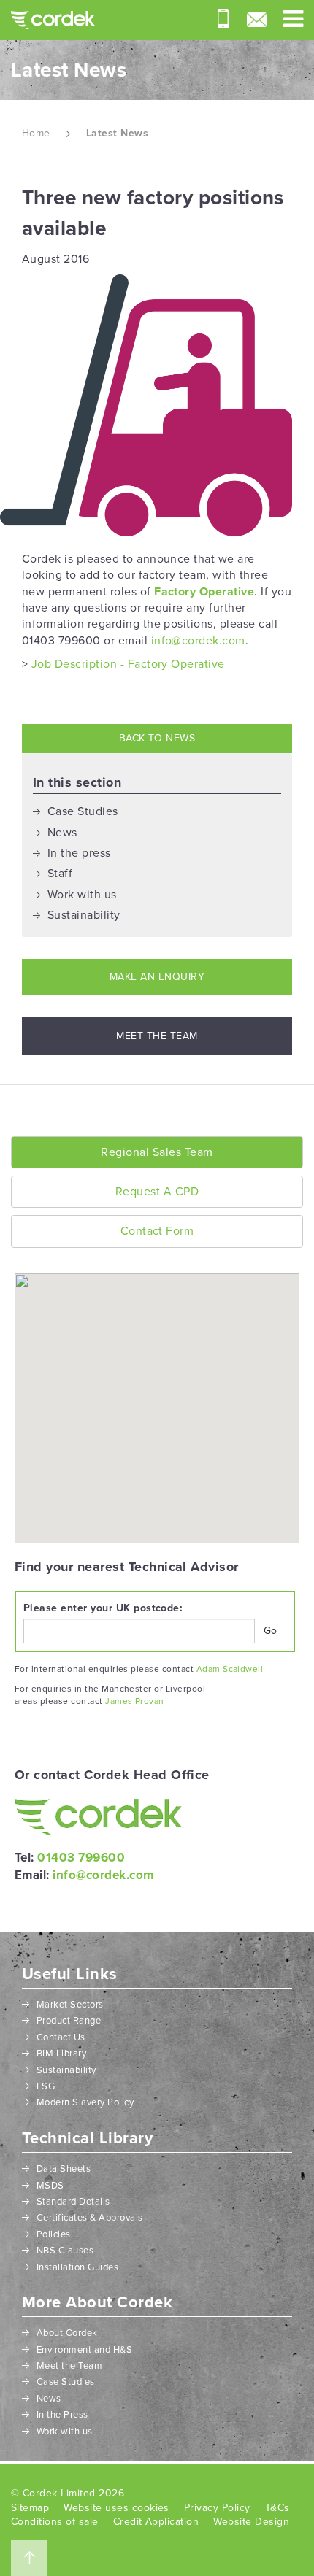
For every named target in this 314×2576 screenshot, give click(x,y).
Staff (60, 874)
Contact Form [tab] (157, 1231)
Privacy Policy (217, 2508)
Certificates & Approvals (90, 2218)
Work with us (82, 895)
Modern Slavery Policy (85, 2102)
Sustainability (84, 915)
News (62, 833)
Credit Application (156, 2522)
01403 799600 (81, 1858)
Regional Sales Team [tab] (157, 1152)
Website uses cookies (116, 2508)
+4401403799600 (223, 19)
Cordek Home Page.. (53, 20)
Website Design (251, 2522)
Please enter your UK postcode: (103, 1608)
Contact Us (61, 2037)
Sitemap (30, 2508)
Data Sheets (64, 2169)
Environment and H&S (84, 2350)
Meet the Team (69, 2366)
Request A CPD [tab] (157, 1192)
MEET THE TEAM (157, 1036)
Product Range (69, 2021)
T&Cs (277, 2508)
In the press (79, 853)
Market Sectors (70, 2005)
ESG (46, 2086)
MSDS (50, 2186)
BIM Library (61, 2054)
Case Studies (83, 811)
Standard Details (73, 2202)
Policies (54, 2234)
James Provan (135, 1701)
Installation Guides (77, 2267)
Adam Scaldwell (230, 1669)
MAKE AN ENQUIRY (157, 977)
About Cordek (67, 2333)
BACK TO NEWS (157, 738)
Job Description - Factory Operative (128, 664)
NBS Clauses (65, 2251)
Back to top (29, 2558)
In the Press (62, 2415)
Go (270, 1631)
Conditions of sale (55, 2522)
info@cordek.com (257, 20)
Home (36, 133)
